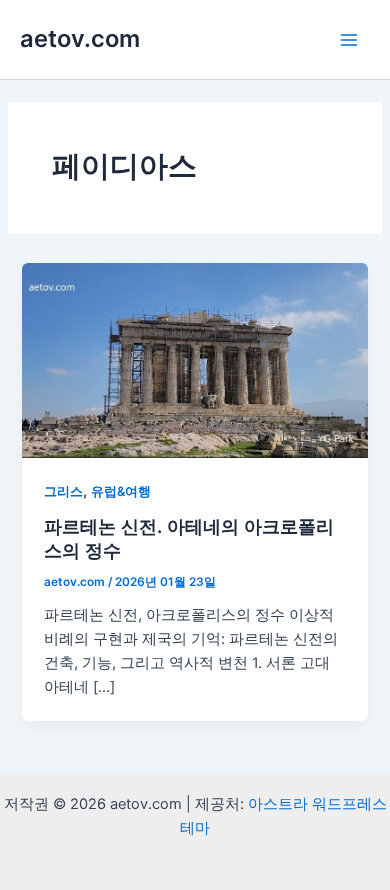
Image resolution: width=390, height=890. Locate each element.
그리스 (63, 491)
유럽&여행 (121, 491)
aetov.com (80, 38)
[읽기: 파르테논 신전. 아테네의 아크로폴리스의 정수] (194, 359)
